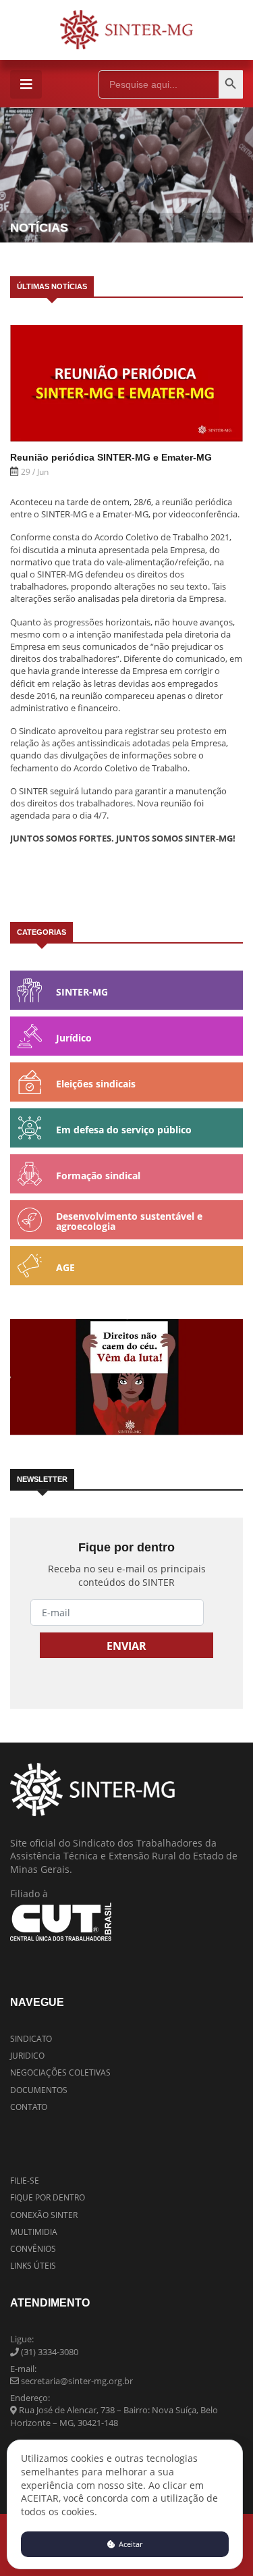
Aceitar (130, 2544)
